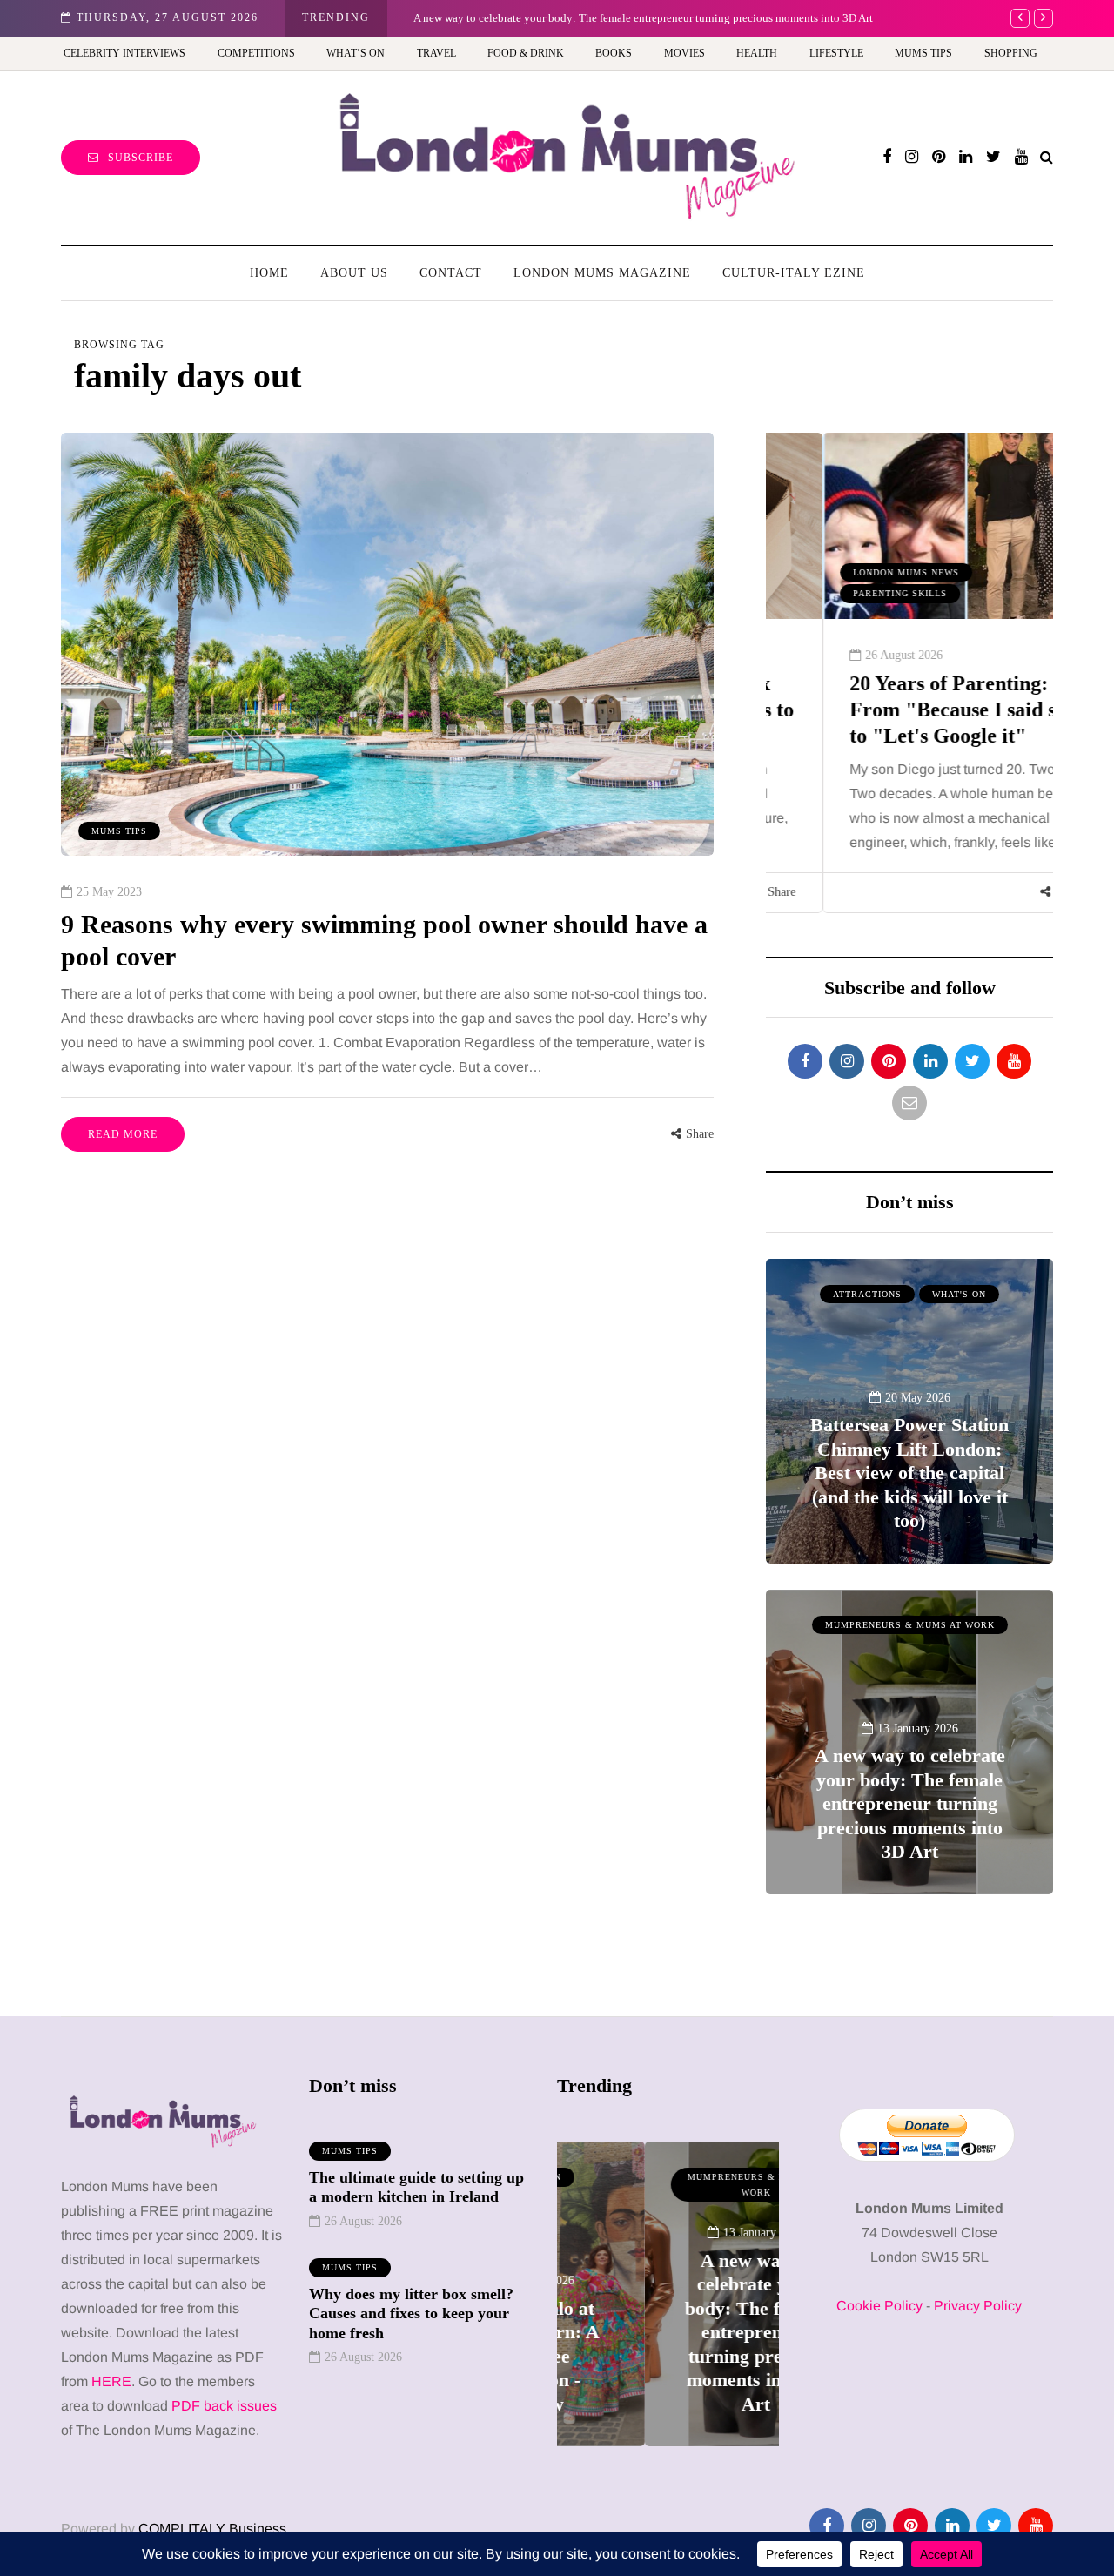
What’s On (356, 53)
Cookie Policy (879, 2306)
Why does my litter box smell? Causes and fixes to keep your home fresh (411, 2314)
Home (269, 273)
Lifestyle (836, 53)
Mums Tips (923, 53)
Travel (436, 53)
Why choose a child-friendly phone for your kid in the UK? (912, 18)
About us (354, 273)
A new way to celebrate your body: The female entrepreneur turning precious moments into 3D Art (910, 1803)
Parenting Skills (843, 593)
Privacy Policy (978, 2306)
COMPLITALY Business (212, 2529)
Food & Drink (526, 53)
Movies (685, 53)
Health (757, 53)
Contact (451, 273)
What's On (959, 1294)
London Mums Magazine (602, 273)
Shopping (1011, 53)
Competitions (256, 53)
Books (614, 53)
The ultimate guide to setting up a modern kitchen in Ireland (416, 2187)
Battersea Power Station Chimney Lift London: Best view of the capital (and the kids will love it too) (909, 1473)
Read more (123, 1134)
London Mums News (849, 572)
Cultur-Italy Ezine (794, 273)
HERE (111, 2381)
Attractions (867, 1294)
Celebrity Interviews (124, 53)
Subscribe (141, 158)
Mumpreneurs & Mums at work (910, 1625)
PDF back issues (224, 2406)
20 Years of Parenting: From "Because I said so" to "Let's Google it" (907, 710)
